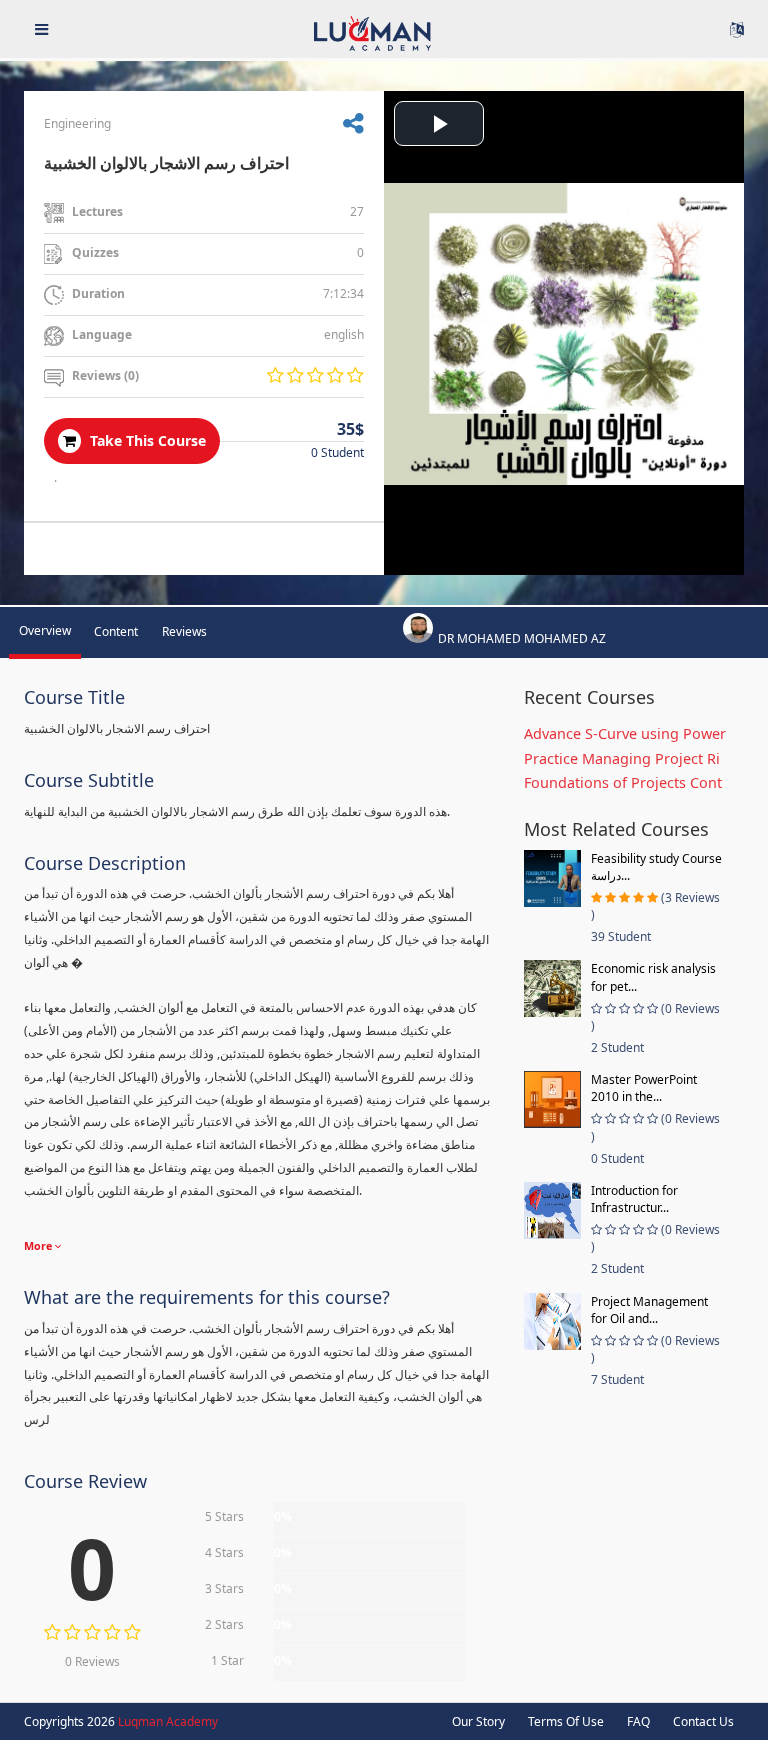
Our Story (478, 1721)
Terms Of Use (566, 1721)
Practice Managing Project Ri (622, 758)
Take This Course (146, 440)
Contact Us (703, 1721)
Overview (45, 630)
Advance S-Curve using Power (625, 733)
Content (116, 631)
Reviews (184, 631)
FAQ (638, 1721)
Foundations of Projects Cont (623, 782)
